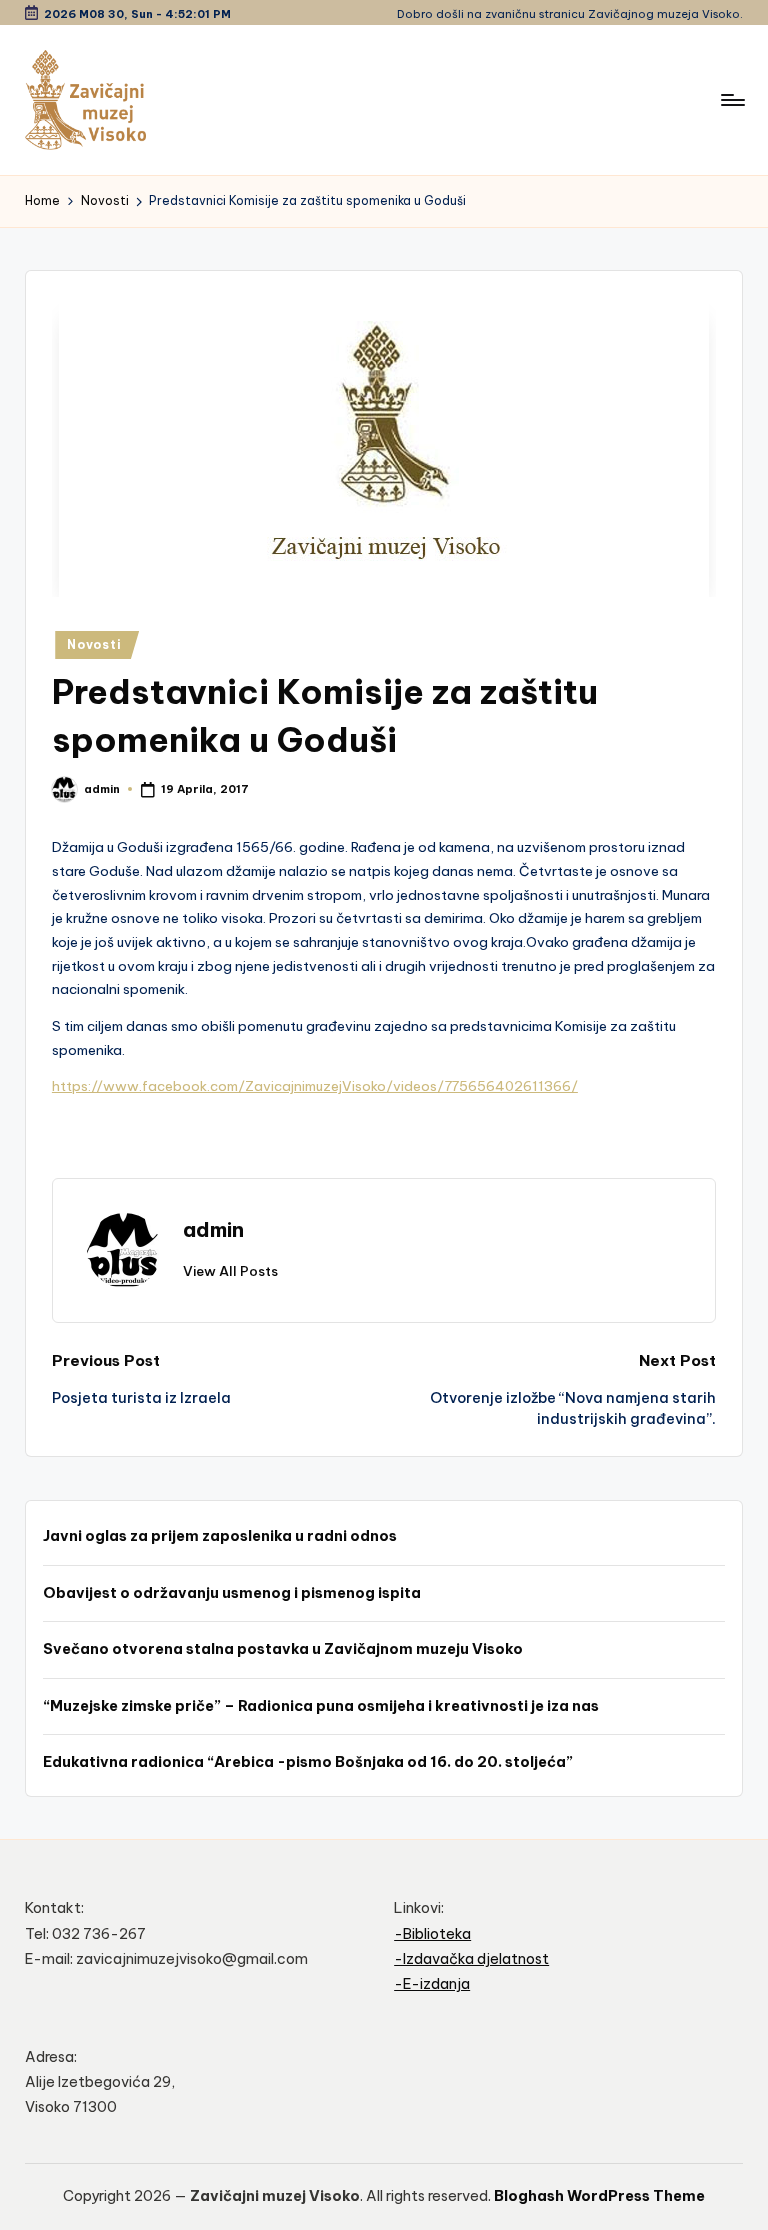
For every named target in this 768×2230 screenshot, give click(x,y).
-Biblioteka (432, 1934)
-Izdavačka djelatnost (471, 1959)
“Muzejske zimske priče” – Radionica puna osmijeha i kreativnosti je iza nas (321, 1706)
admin (213, 1229)
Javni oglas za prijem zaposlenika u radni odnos (220, 1536)
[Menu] (731, 100)
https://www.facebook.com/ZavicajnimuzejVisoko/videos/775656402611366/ (315, 1086)
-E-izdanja (432, 1984)
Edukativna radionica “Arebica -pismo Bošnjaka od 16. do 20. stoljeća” (308, 1762)
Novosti (94, 644)
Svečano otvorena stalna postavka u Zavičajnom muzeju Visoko (283, 1649)
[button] (230, 1271)
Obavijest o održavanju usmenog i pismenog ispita (232, 1593)
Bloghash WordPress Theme (599, 2196)
